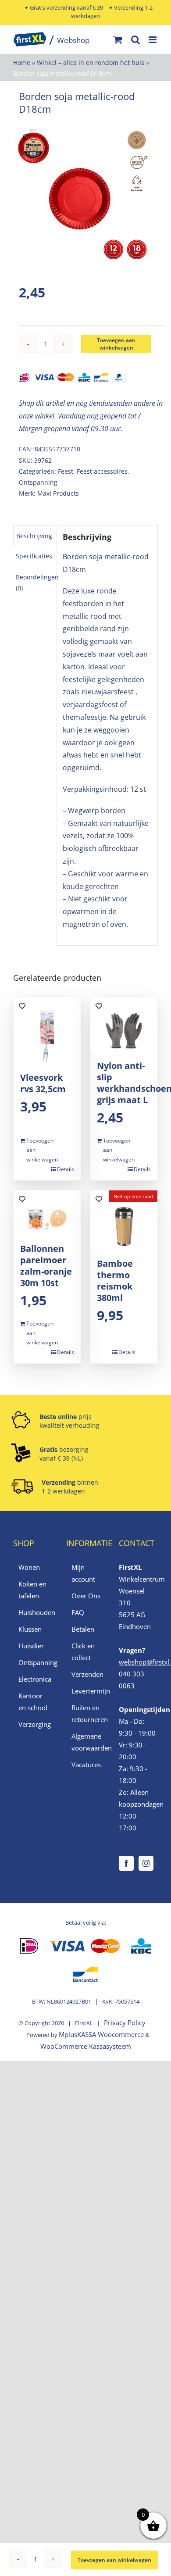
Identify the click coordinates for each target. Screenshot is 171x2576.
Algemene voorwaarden (86, 1742)
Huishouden (33, 1612)
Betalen (83, 1629)
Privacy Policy (125, 2022)
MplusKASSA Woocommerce (101, 2034)
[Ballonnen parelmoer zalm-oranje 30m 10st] (47, 1212)
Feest (66, 471)
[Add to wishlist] (27, 137)
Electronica (33, 1679)
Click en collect (83, 1652)
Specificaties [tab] (34, 556)
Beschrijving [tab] (34, 536)
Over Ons (86, 1596)
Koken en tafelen (32, 1590)
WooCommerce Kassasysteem (86, 2046)
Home (22, 63)
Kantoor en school (33, 1702)
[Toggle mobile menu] (153, 40)
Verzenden (86, 1674)
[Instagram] (146, 1863)
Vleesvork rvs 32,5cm (43, 1083)
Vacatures (86, 1765)
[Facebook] (126, 1863)
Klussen (30, 1629)
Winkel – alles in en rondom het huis (91, 63)
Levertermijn (86, 1691)
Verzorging (33, 1724)
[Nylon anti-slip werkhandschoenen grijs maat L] (124, 1024)
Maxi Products (58, 493)
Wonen (29, 1567)
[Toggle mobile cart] (118, 40)
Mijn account (83, 1573)
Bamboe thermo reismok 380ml (115, 1281)
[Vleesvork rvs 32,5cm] (47, 1030)
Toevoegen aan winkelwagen (116, 344)
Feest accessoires (102, 471)
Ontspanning (38, 482)
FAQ (78, 1612)
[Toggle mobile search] (135, 40)
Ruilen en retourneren (86, 1713)
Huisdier (31, 1646)
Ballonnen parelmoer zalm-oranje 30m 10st (46, 1266)
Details (66, 1169)
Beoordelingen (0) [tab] (37, 582)
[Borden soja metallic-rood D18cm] (85, 196)
